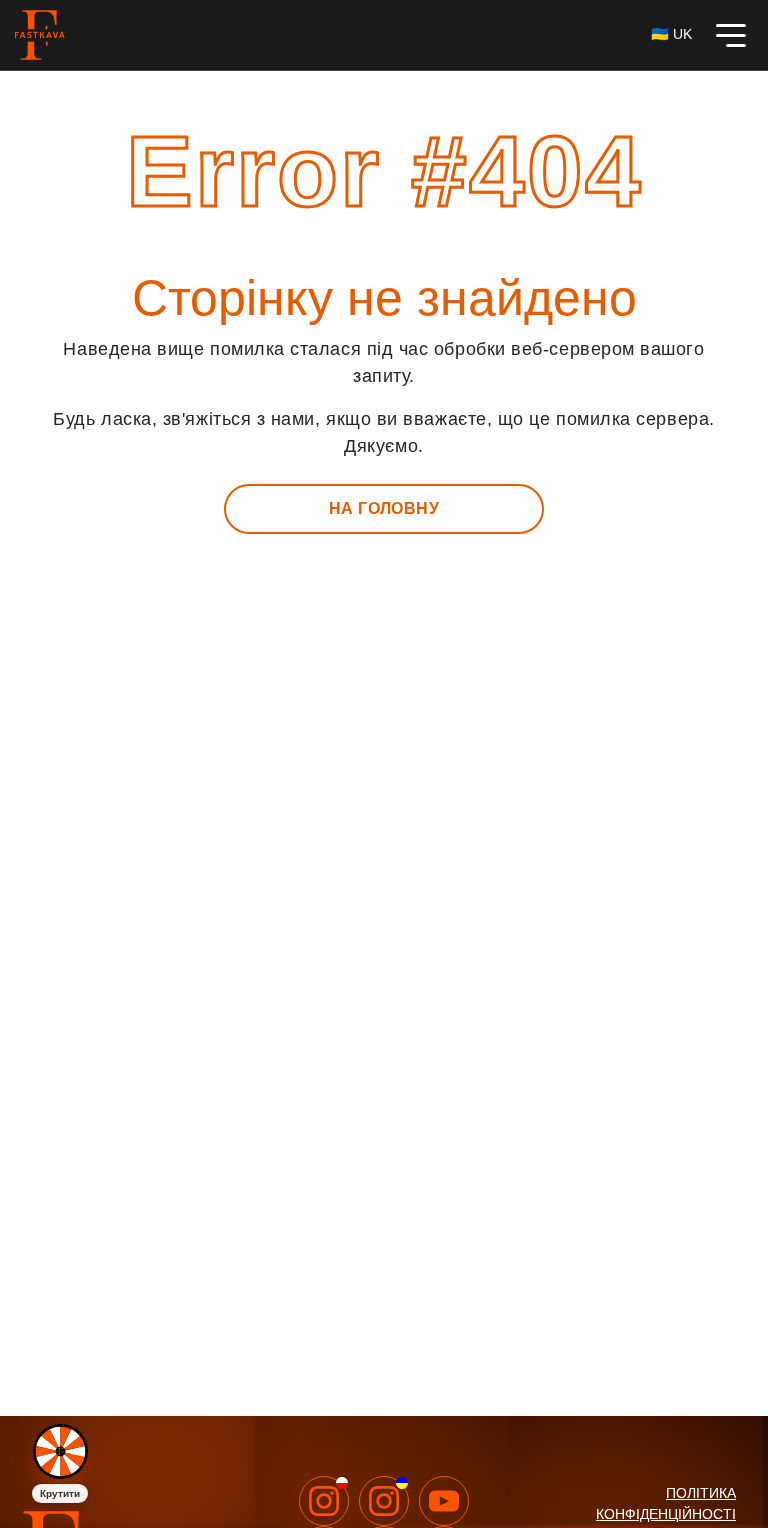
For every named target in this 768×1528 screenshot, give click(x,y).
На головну (384, 508)
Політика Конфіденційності (666, 1503)
